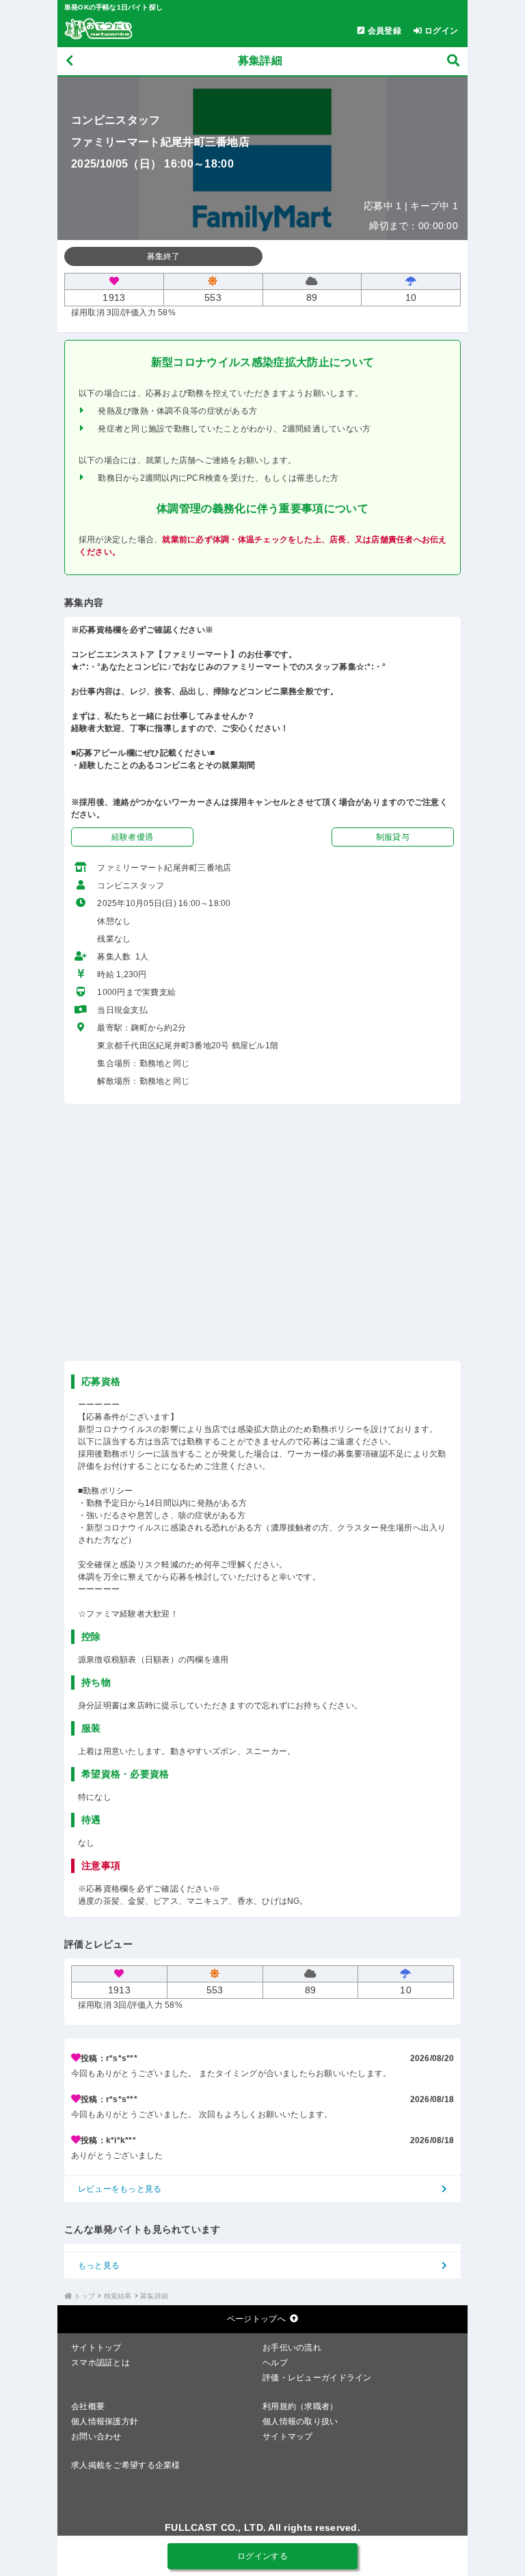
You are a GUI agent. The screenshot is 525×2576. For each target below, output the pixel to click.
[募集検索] (453, 61)
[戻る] (69, 61)
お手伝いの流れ (292, 2348)
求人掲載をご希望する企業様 (126, 2465)
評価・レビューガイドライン (317, 2378)
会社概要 (88, 2406)
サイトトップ (96, 2348)
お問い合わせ (96, 2436)
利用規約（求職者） (300, 2406)
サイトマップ (288, 2436)
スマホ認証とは (100, 2363)
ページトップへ (256, 2319)
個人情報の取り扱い (300, 2421)
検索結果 (118, 2296)
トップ (84, 2296)
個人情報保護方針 (105, 2421)
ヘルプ (275, 2363)
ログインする (262, 2556)
